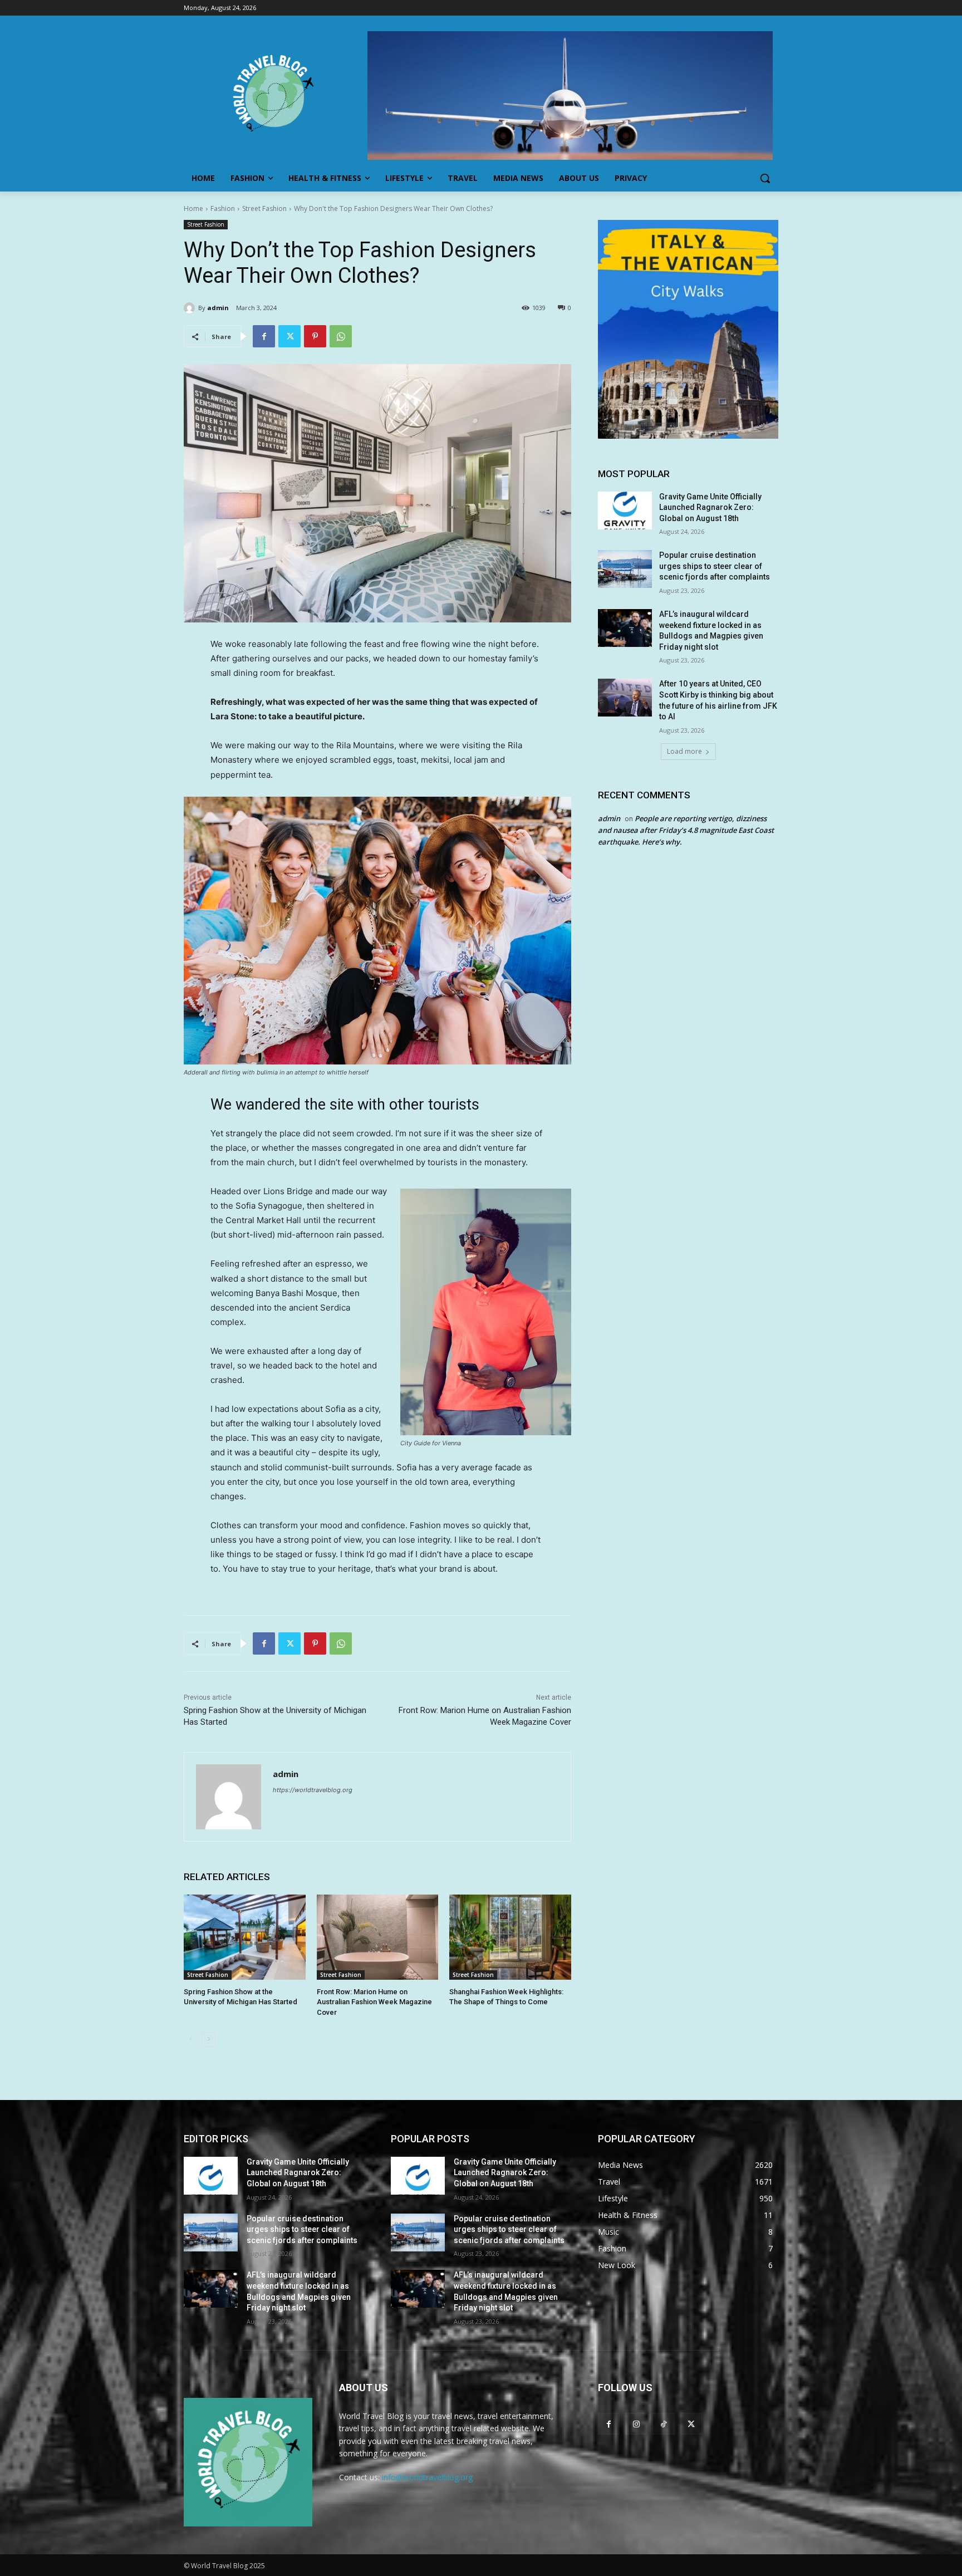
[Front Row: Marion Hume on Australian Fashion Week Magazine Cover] (378, 1937)
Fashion (223, 208)
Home (193, 208)
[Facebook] (264, 336)
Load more (684, 751)
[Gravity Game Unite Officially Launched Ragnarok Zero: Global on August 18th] (625, 511)
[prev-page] (191, 2039)
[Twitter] (289, 336)
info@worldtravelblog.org (427, 2477)
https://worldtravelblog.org (313, 1790)
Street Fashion (264, 208)
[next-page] (208, 2039)
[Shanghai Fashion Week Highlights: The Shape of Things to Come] (510, 1937)
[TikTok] (663, 2424)
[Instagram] (636, 2424)
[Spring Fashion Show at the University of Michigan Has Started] (245, 1937)
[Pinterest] (315, 336)
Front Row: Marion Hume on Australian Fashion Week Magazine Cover (374, 2002)
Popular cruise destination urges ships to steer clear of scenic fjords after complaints (715, 566)
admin (218, 308)
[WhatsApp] (341, 336)
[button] (765, 178)
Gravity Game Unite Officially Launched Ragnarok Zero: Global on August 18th (710, 507)
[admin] (191, 308)
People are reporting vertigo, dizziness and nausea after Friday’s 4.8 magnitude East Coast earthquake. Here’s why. (686, 830)
